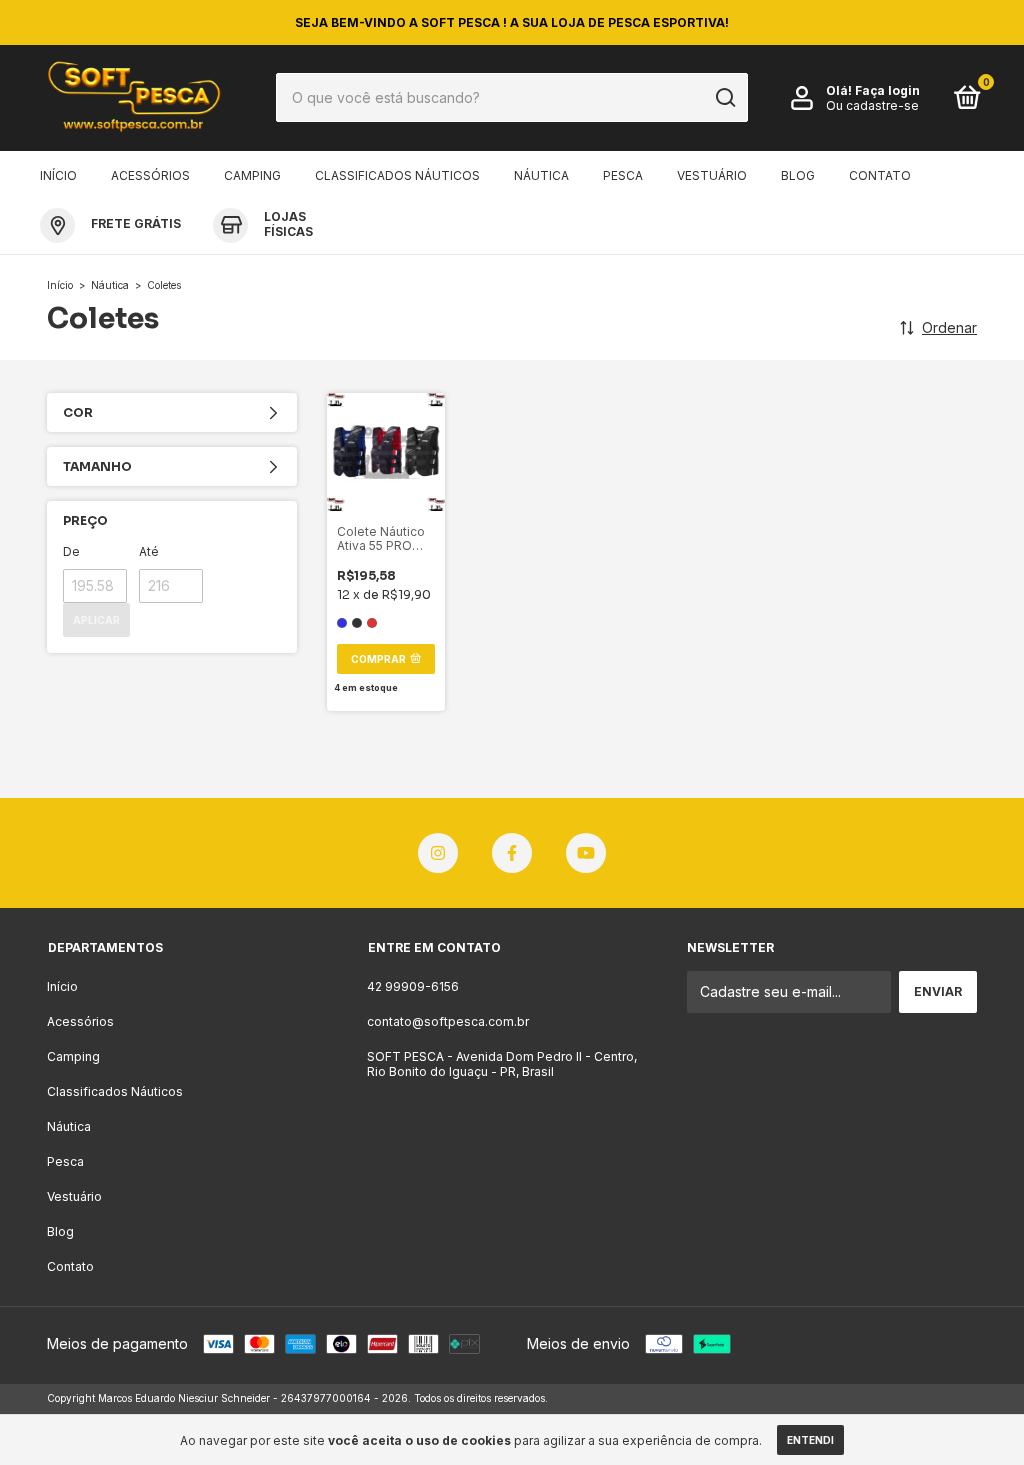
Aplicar (96, 620)
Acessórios (150, 175)
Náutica (541, 175)
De (71, 551)
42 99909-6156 (413, 986)
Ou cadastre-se (872, 105)
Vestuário (712, 175)
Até (149, 551)
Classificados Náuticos (397, 175)
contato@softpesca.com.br (448, 1021)
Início (58, 175)
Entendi (810, 1440)
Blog (798, 175)
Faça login (887, 90)
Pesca (623, 175)
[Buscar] (724, 98)
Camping (252, 175)
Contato (880, 175)
